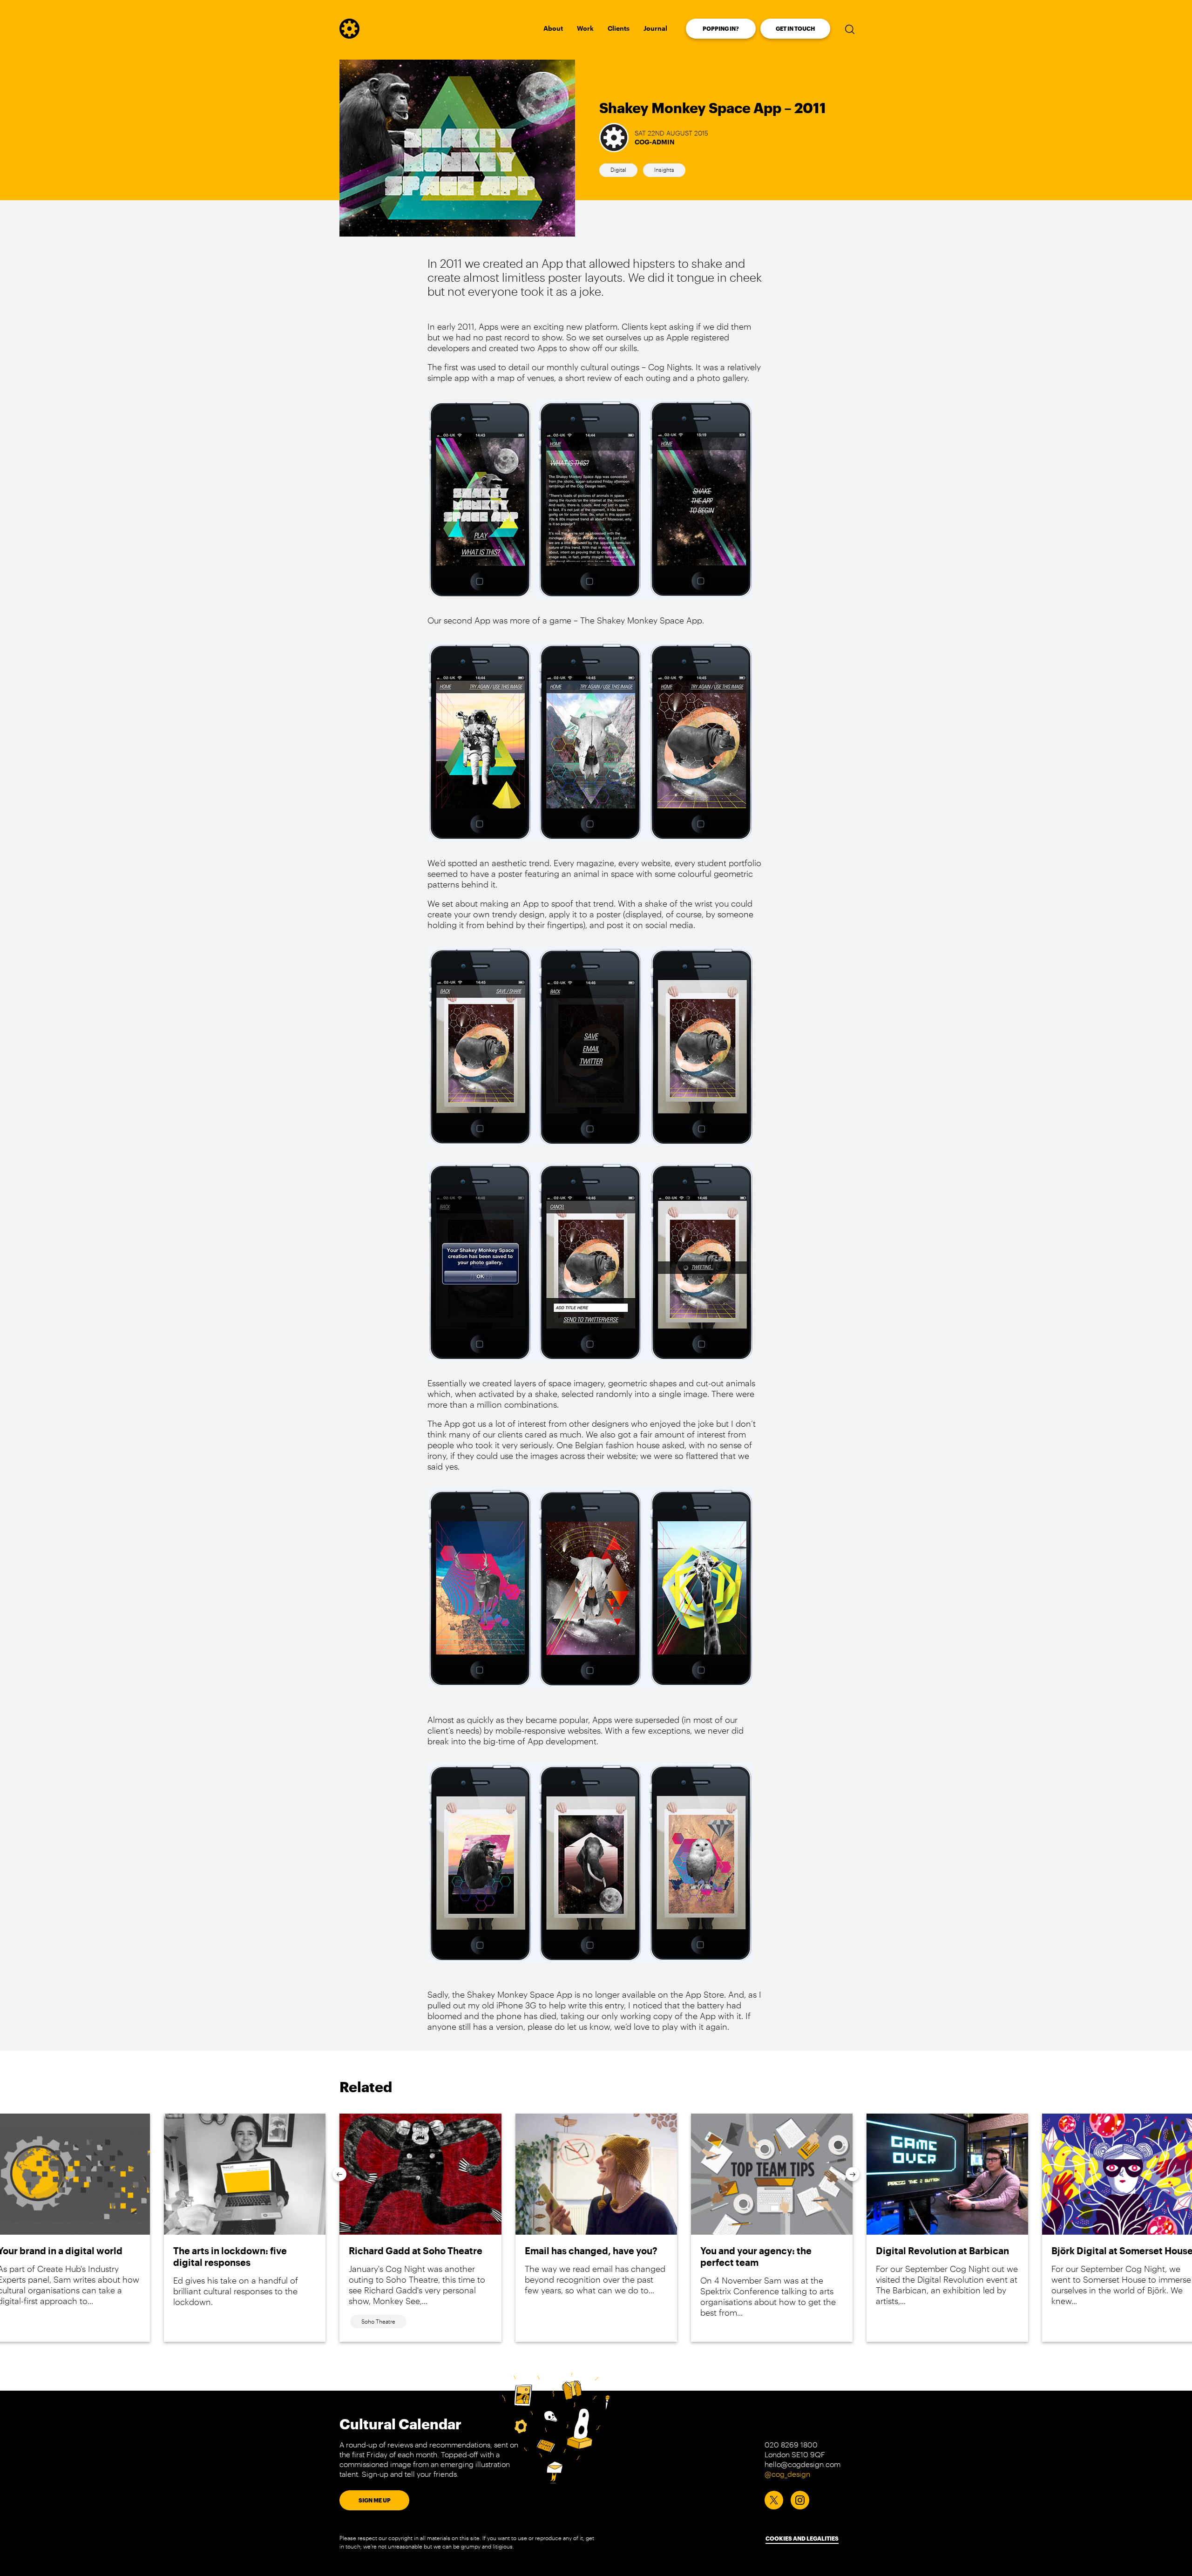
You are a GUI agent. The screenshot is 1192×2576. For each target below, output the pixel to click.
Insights (664, 169)
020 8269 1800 (791, 2444)
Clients (619, 28)
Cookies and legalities (802, 2538)
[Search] (850, 29)
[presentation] (339, 2174)
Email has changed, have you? (591, 2251)
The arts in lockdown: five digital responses (230, 2256)
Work (585, 28)
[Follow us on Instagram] (800, 2500)
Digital (618, 169)
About (553, 28)
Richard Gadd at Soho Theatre (416, 2251)
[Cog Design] (349, 35)
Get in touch (795, 28)
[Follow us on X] (774, 2500)
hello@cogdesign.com (803, 2464)
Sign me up (375, 2500)
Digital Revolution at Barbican (942, 2251)
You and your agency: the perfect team (756, 2256)
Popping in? (721, 28)
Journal (655, 28)
